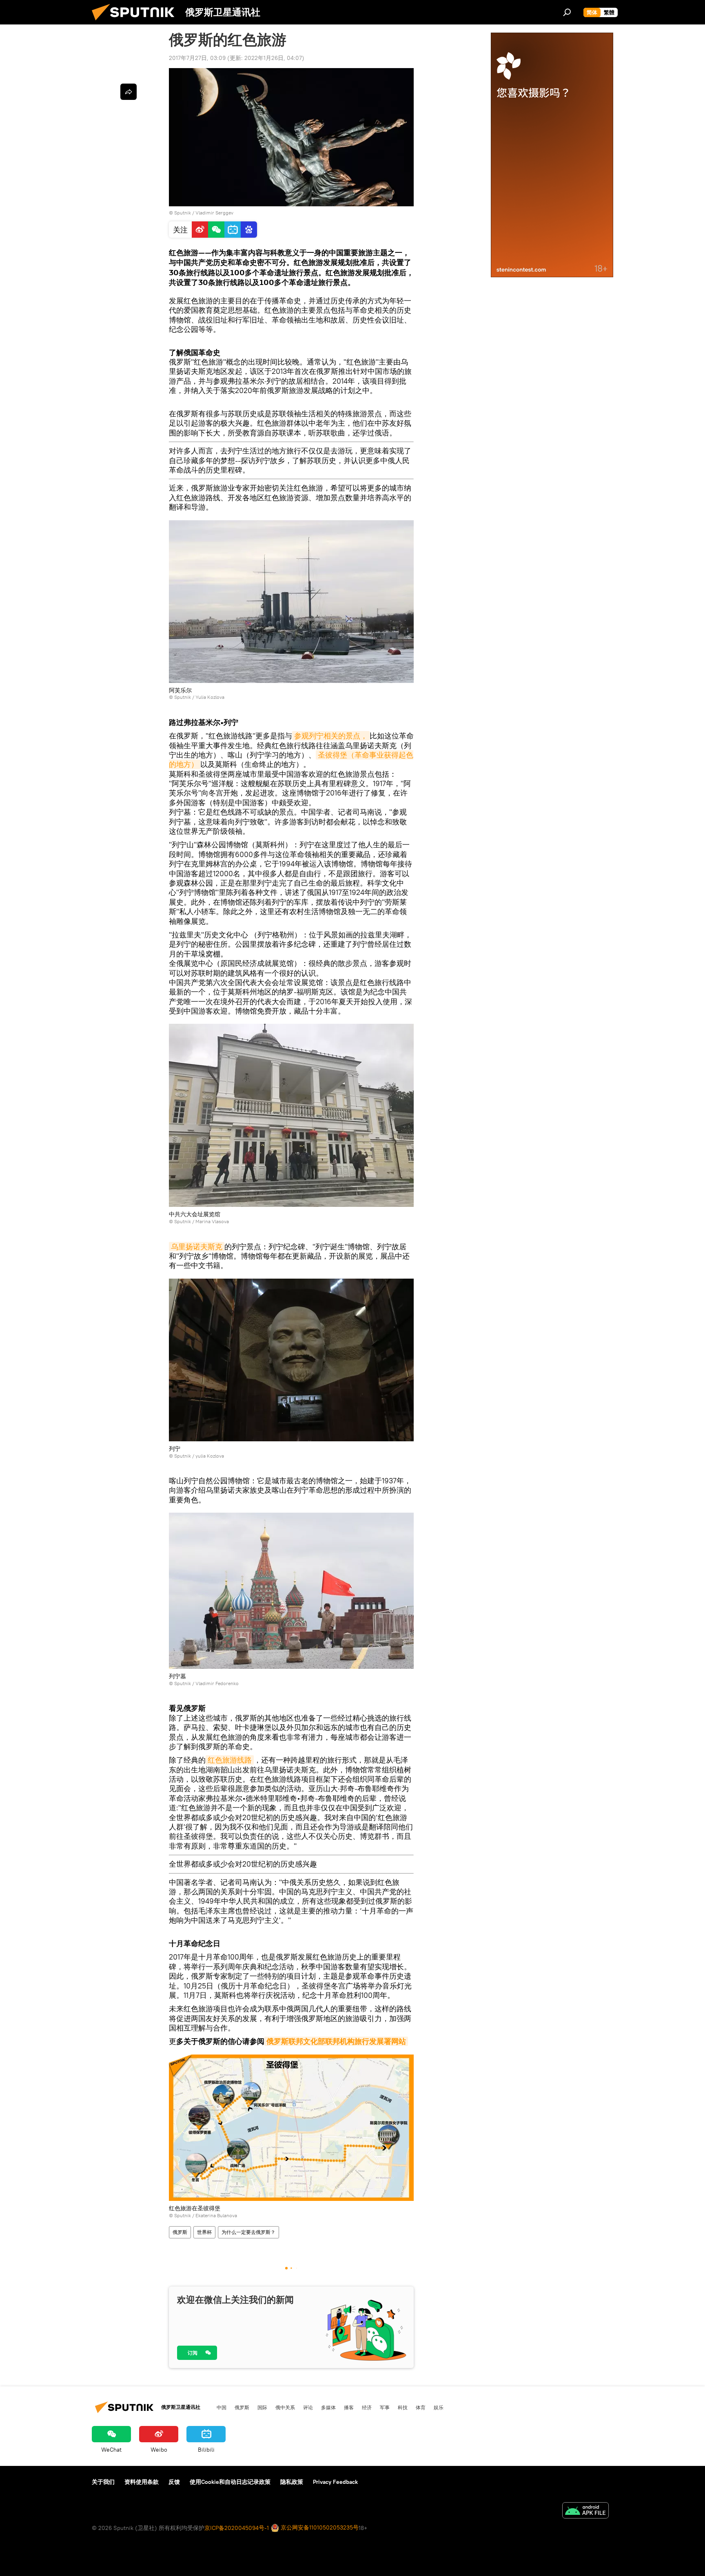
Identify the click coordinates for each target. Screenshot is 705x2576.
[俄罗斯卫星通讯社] (136, 22)
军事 (385, 2407)
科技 (403, 2407)
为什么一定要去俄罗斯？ (248, 2232)
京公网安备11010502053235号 (319, 2527)
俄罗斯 (180, 2232)
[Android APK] (585, 2511)
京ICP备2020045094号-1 (237, 2528)
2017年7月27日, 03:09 (197, 58)
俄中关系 (285, 2407)
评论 (308, 2407)
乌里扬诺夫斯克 (197, 1247)
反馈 (174, 2482)
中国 (222, 2407)
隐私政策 (292, 2482)
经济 (367, 2407)
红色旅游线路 (230, 1760)
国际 (262, 2407)
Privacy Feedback (335, 2482)
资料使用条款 (142, 2482)
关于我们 (103, 2482)
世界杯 (204, 2232)
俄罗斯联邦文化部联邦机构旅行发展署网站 (336, 2041)
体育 (421, 2407)
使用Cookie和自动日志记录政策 (230, 2482)
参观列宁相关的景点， (331, 736)
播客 (349, 2407)
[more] (129, 92)
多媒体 (328, 2407)
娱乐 (439, 2407)
